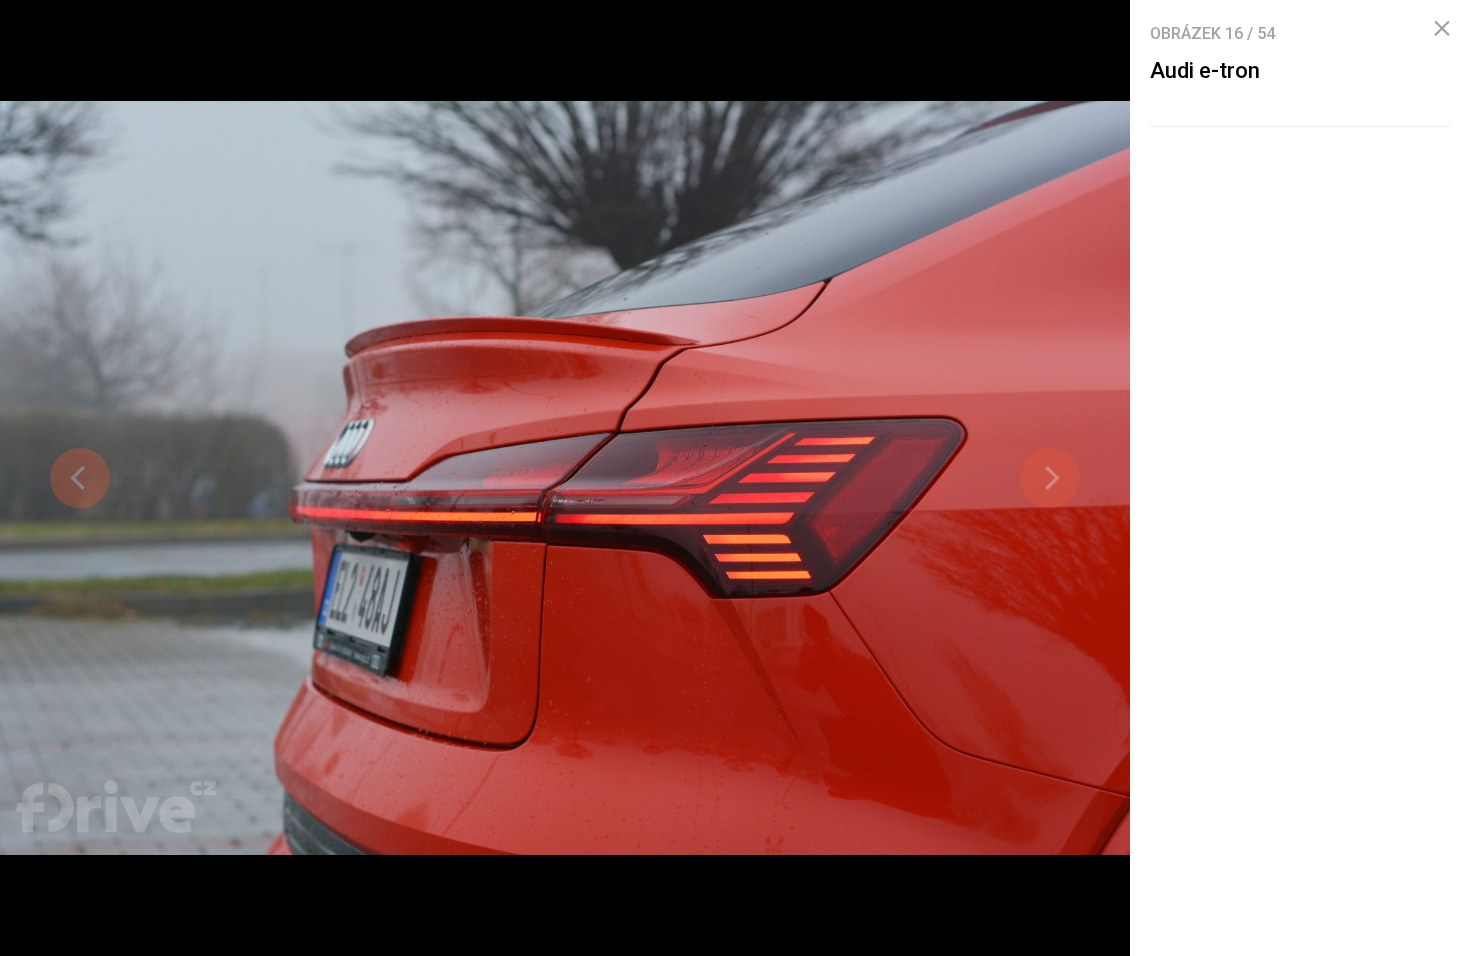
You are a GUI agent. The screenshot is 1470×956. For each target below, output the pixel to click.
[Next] (1050, 478)
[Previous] (80, 478)
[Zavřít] (1442, 29)
